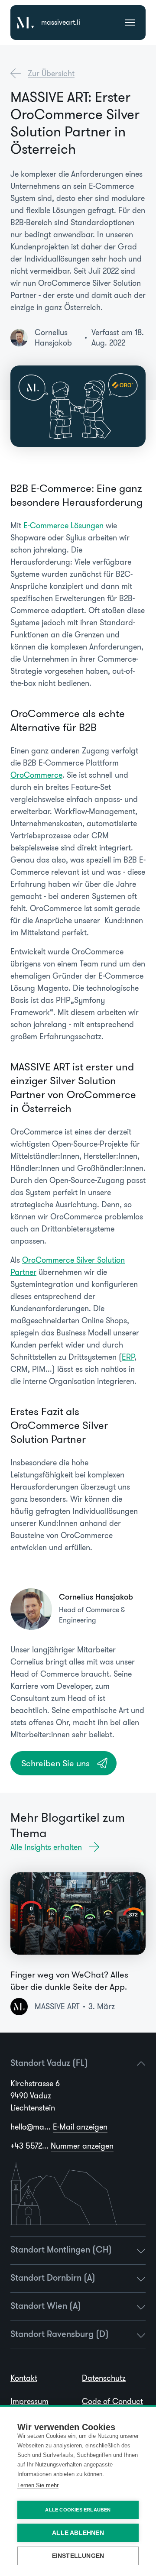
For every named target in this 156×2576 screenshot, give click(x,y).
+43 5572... (62, 2146)
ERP (128, 1357)
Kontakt (24, 2378)
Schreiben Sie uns (55, 1763)
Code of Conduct (112, 2401)
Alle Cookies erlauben (78, 2510)
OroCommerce (36, 775)
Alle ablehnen (78, 2533)
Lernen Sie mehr (38, 2485)
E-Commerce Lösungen (63, 526)
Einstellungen (78, 2556)
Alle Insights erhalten (46, 1847)
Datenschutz (104, 2378)
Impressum (29, 2401)
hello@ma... (59, 2127)
